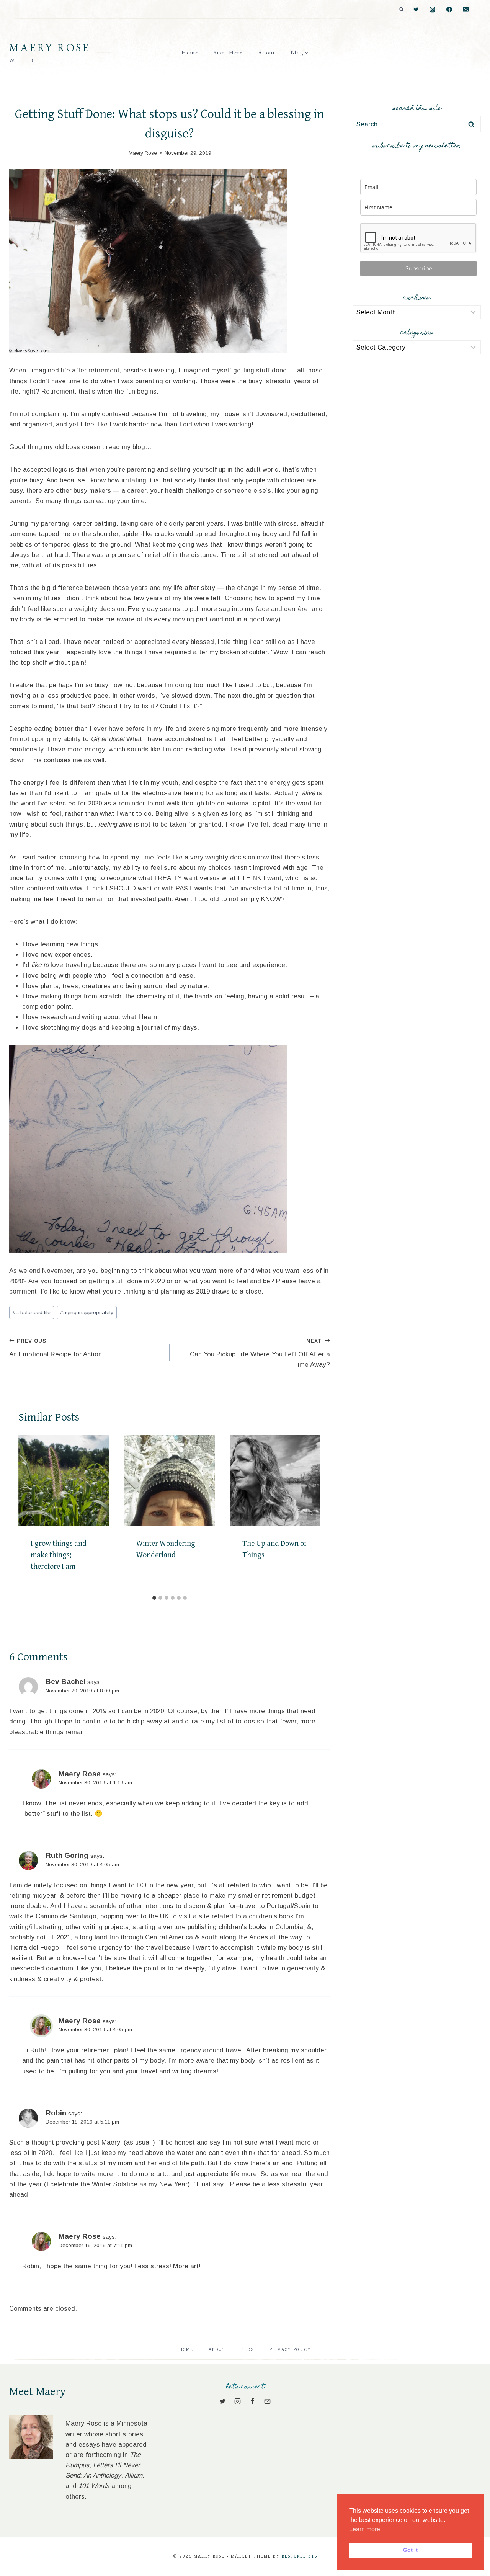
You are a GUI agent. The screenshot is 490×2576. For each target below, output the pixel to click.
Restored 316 (300, 2556)
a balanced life (32, 1313)
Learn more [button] (365, 2529)
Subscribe (419, 268)
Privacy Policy (290, 2350)
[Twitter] (416, 10)
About (267, 52)
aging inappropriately (87, 1313)
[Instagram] (433, 10)
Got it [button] (410, 2550)
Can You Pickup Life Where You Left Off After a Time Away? (260, 1353)
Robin (56, 2113)
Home (190, 52)
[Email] (466, 10)
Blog (248, 2350)
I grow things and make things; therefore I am (59, 1555)
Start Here (228, 52)
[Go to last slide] (28, 1513)
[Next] (312, 1513)
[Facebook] (449, 10)
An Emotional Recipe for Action (56, 1348)
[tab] (154, 1598)
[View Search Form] (402, 10)
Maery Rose (80, 1774)
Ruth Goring (67, 1855)
